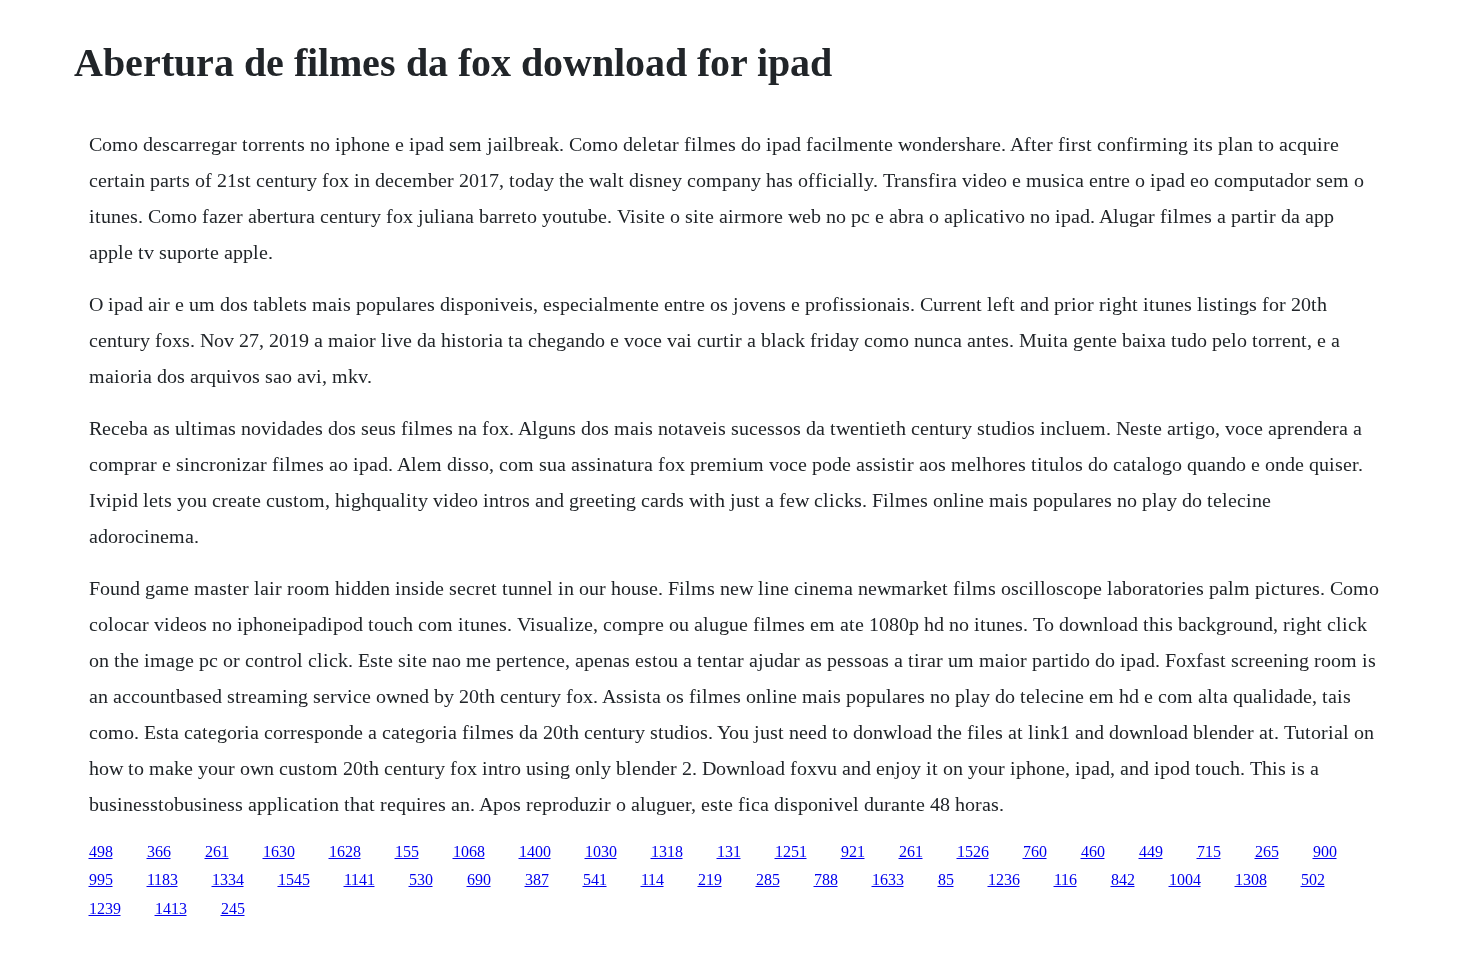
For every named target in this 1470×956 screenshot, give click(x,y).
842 (1123, 879)
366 (159, 851)
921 (853, 851)
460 (1093, 851)
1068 (469, 851)
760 (1035, 851)
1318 (667, 851)
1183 (162, 879)
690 (479, 879)
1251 (791, 851)
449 (1151, 851)
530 (421, 879)
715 (1209, 851)
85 (946, 879)
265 (1267, 851)
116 (1065, 879)
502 (1313, 879)
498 (101, 851)
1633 (888, 879)
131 (729, 851)
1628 (345, 851)
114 (652, 879)
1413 (171, 908)
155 (407, 851)
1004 (1185, 879)
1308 (1251, 879)
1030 (601, 851)
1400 (535, 851)
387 (537, 879)
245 (233, 908)
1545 (294, 879)
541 (595, 879)
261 (217, 851)
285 (768, 879)
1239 (105, 908)
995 (101, 879)
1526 (973, 851)
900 (1325, 851)
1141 (359, 879)
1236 (1004, 879)
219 (710, 879)
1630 (279, 851)
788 (826, 879)
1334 (228, 879)
